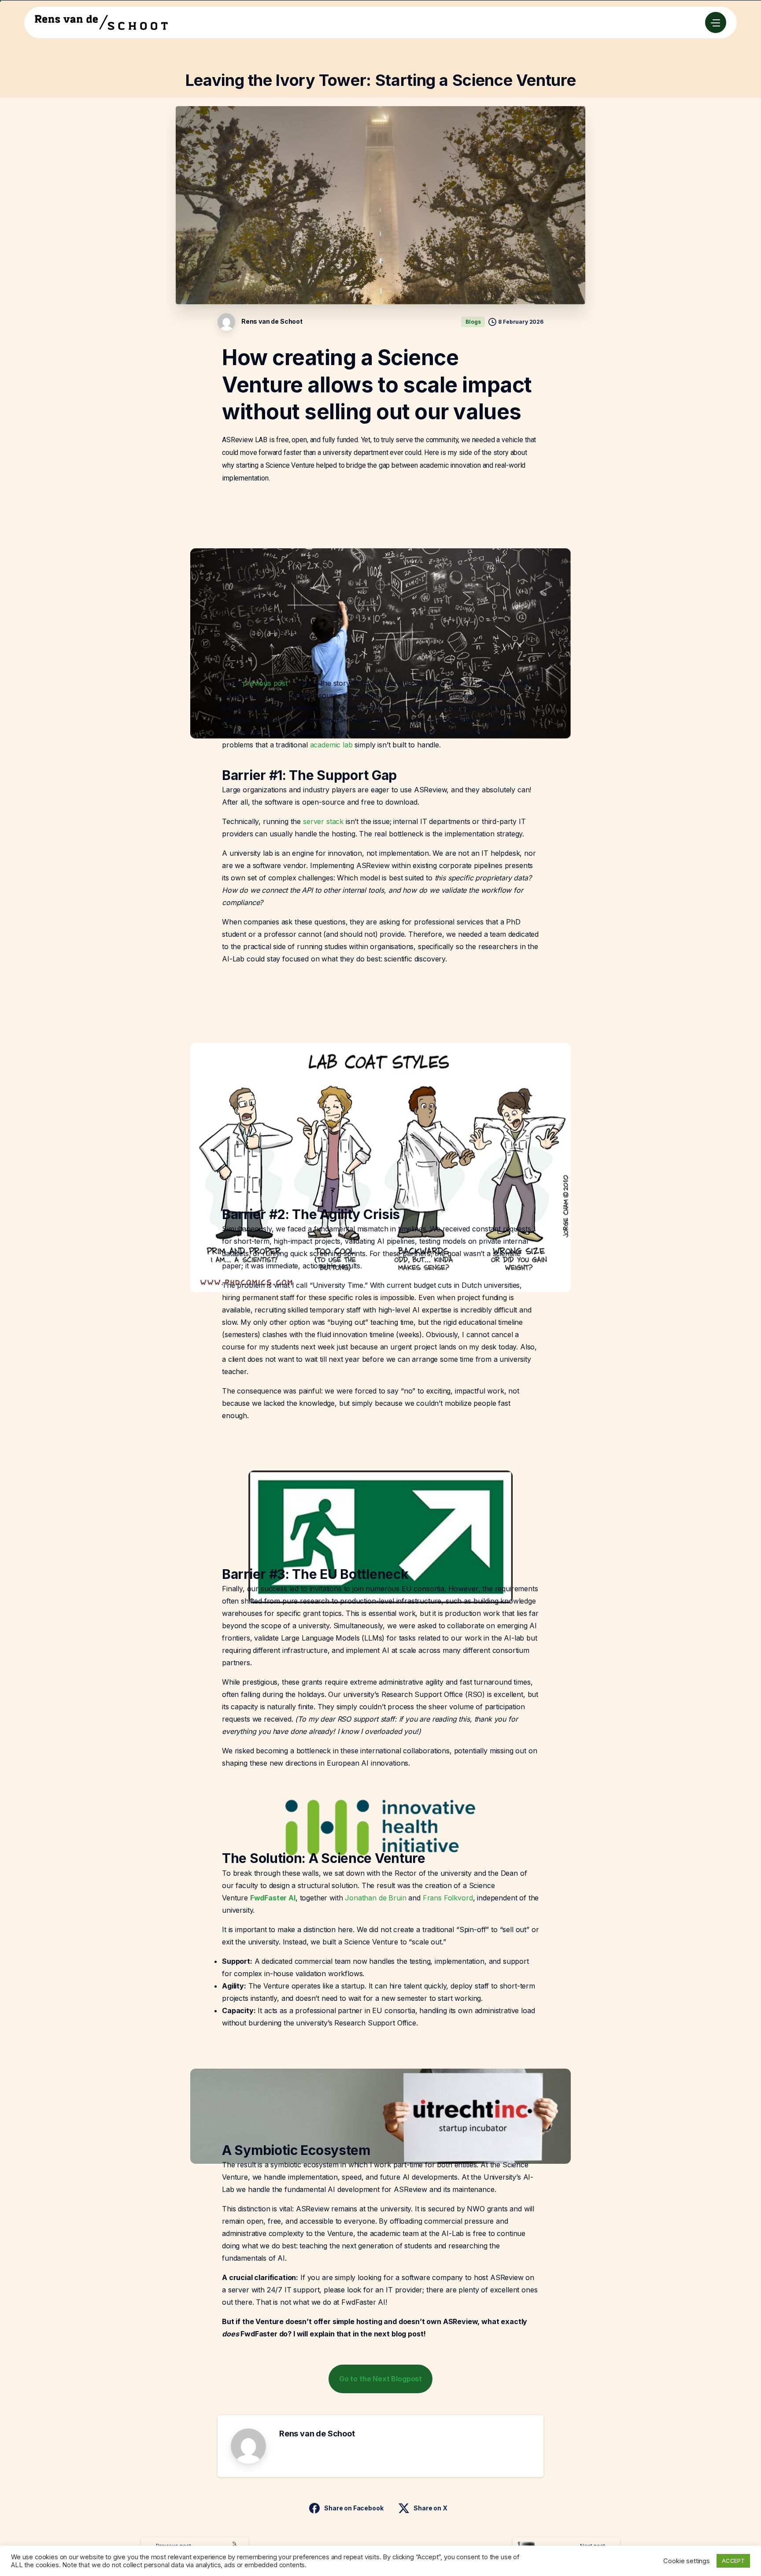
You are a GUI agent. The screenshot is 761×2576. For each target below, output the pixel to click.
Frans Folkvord (448, 1898)
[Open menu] (716, 22)
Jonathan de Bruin (375, 1898)
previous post (265, 683)
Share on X (430, 2508)
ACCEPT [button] (733, 2561)
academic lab (331, 745)
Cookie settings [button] (687, 2561)
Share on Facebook (354, 2508)
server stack (323, 821)
